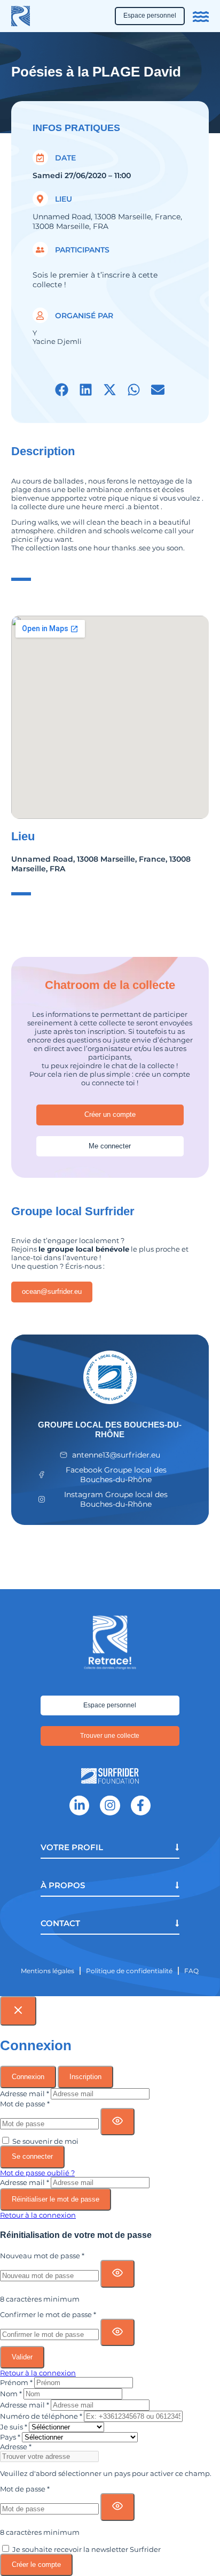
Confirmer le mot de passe (48, 2314)
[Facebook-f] (141, 1805)
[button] (62, 390)
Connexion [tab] (28, 2077)
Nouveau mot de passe (42, 2256)
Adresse (16, 2447)
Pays (10, 2437)
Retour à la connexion (38, 2215)
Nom (11, 2394)
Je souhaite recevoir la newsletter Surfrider (87, 2549)
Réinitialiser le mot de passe (56, 2199)
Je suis (14, 2427)
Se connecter (32, 2156)
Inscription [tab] (85, 2077)
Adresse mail (25, 2094)
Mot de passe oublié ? (37, 2173)
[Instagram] (110, 1805)
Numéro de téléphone (41, 2416)
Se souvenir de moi (45, 2141)
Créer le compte (36, 2564)
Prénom (16, 2382)
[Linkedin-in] (79, 1805)
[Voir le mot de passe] (117, 2122)
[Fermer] (18, 2011)
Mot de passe (25, 2104)
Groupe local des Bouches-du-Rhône (110, 1429)
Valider (22, 2357)
